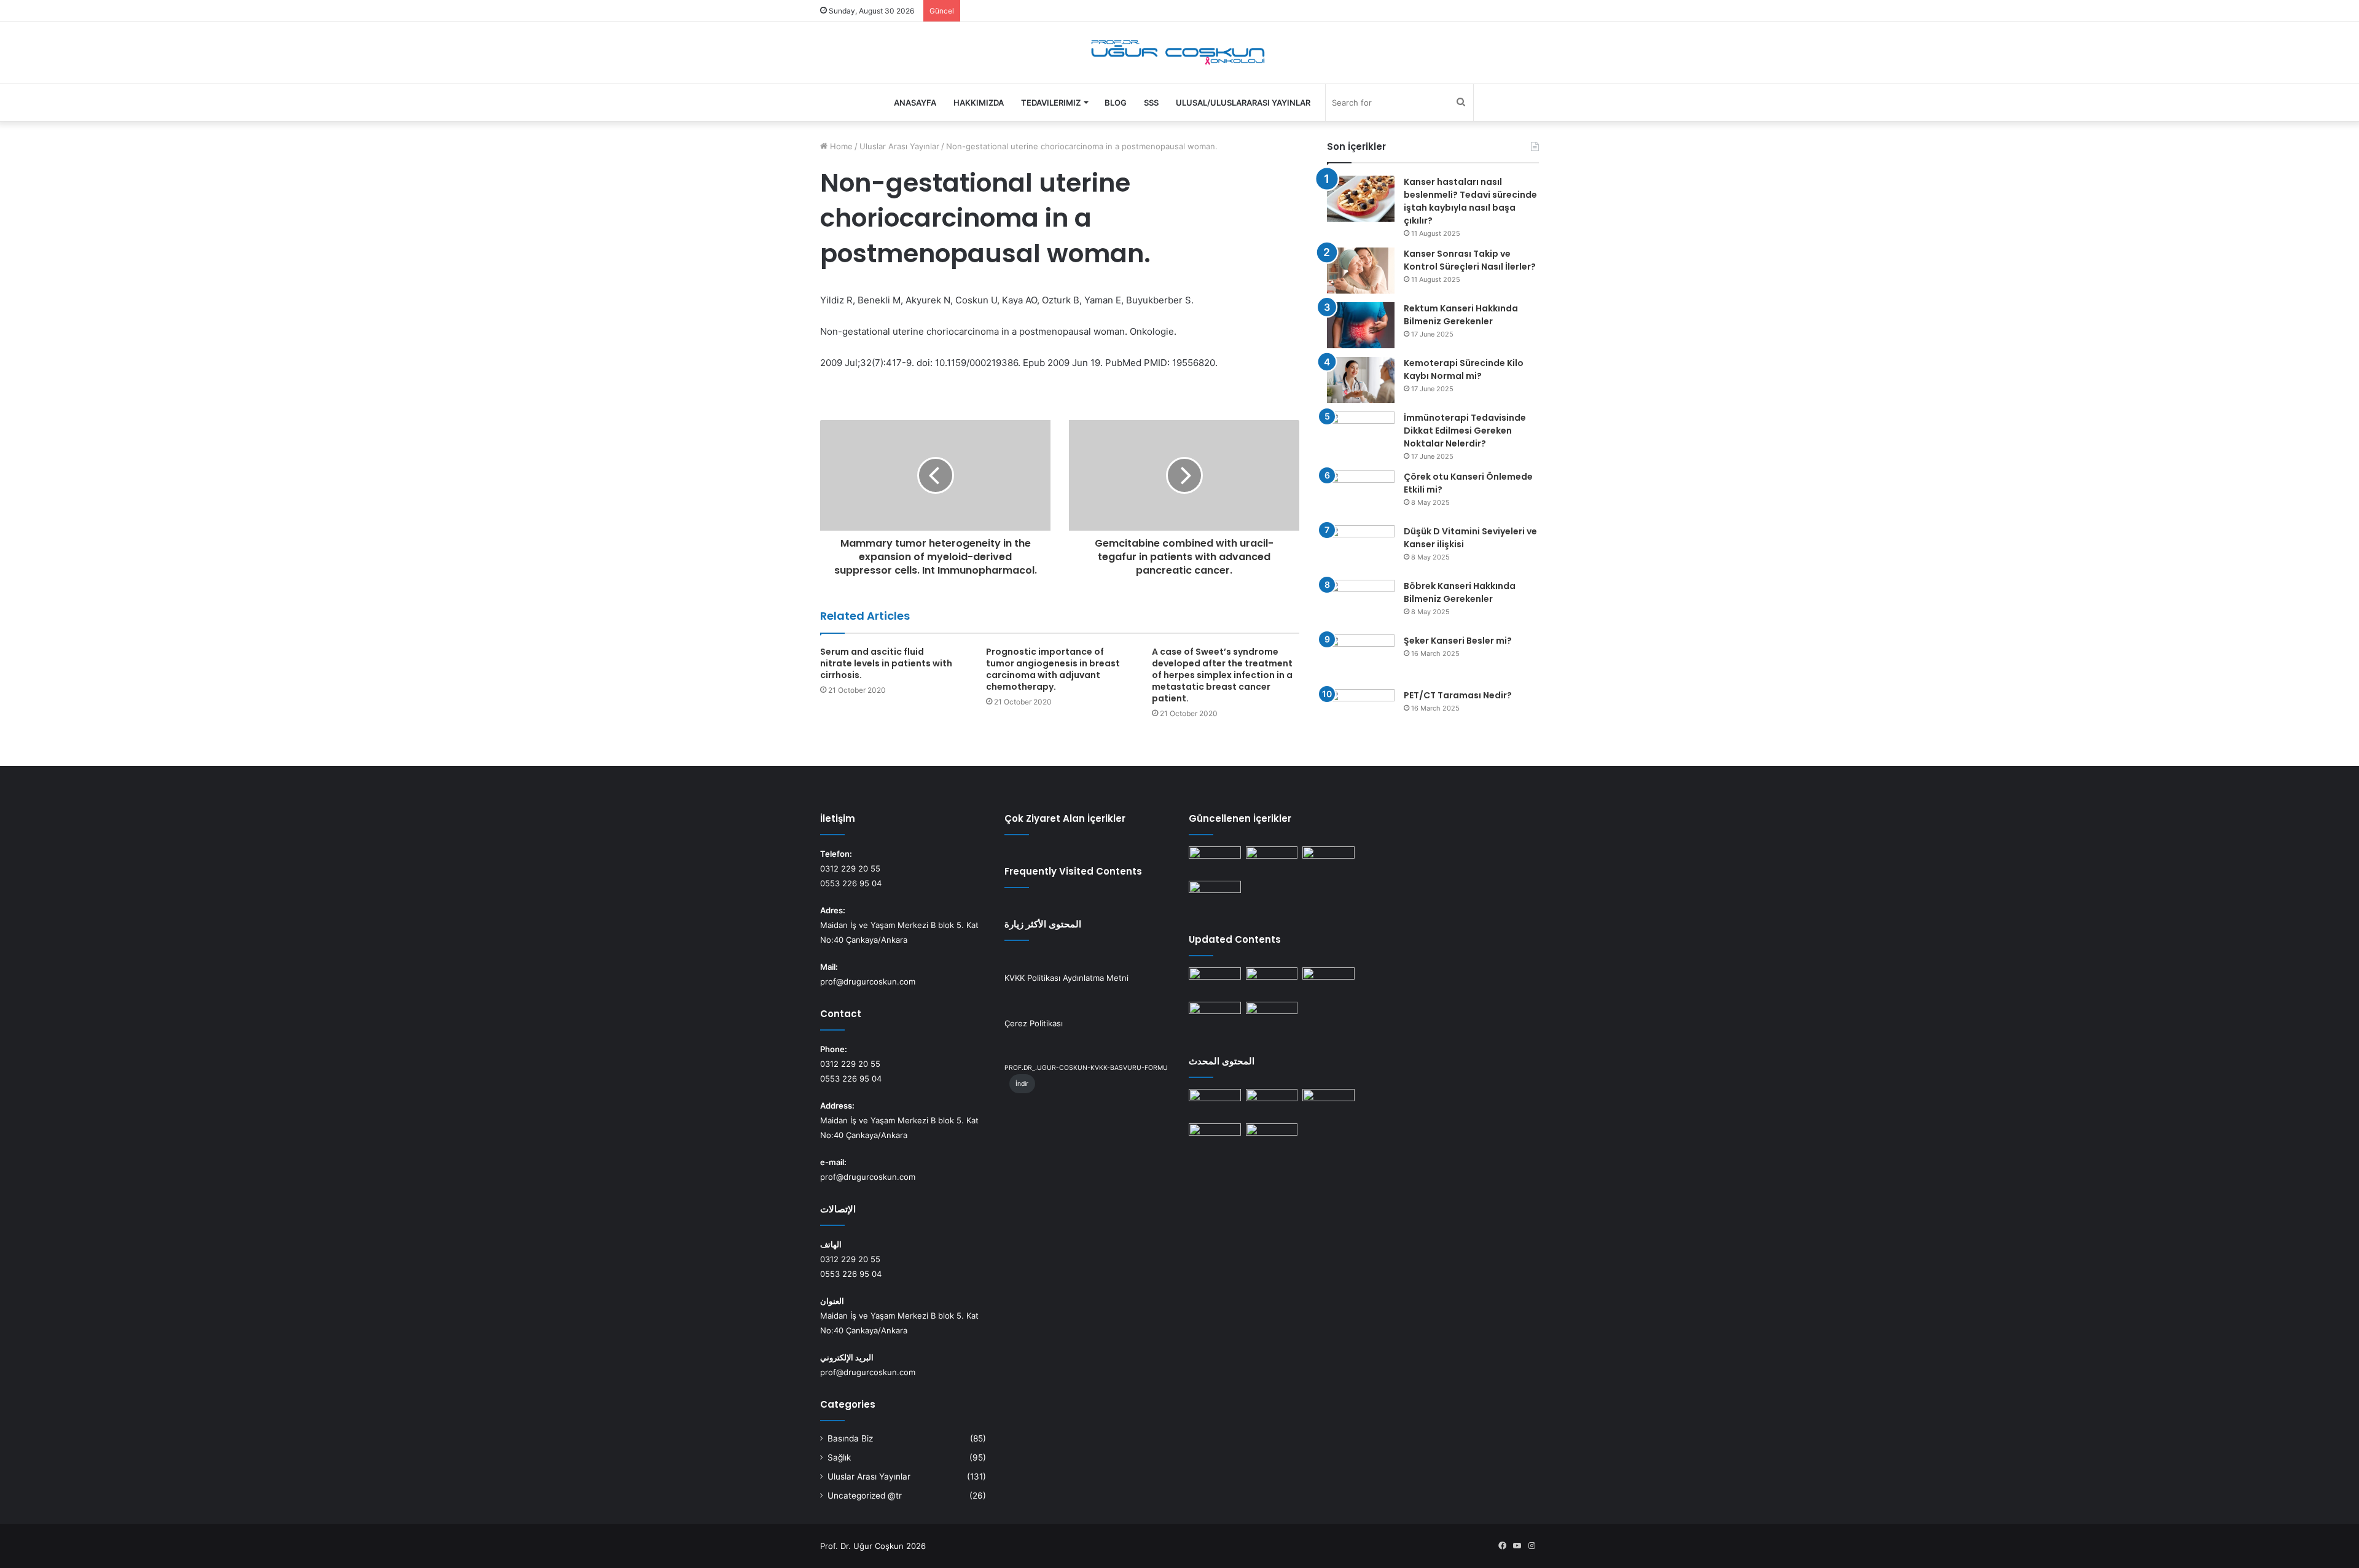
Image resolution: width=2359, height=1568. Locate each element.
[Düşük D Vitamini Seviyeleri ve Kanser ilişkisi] (1361, 548)
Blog (1116, 103)
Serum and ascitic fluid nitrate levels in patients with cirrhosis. (886, 663)
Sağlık (839, 1457)
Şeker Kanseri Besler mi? (1458, 641)
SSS (1151, 103)
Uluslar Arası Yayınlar (899, 146)
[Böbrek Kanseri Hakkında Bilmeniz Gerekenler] (1361, 603)
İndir (1022, 1084)
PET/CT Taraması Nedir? (1458, 695)
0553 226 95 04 (851, 883)
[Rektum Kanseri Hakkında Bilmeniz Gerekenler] (1361, 325)
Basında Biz (850, 1438)
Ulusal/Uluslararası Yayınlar (1243, 103)
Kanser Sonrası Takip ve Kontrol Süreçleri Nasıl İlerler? (1470, 260)
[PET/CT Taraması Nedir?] (1361, 712)
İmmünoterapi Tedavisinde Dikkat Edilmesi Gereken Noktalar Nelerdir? (1465, 431)
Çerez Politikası (1034, 1023)
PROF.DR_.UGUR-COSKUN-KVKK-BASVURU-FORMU (1086, 1068)
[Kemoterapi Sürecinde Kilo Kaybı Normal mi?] (1361, 380)
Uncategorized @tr (865, 1496)
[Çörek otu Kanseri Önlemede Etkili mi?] (1361, 493)
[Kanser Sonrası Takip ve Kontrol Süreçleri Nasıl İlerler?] (1361, 271)
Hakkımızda (979, 103)
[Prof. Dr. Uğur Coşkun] (1180, 53)
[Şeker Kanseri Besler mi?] (1361, 657)
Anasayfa (915, 103)
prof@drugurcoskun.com (868, 981)
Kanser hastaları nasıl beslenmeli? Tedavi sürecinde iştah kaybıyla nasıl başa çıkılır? (1470, 201)
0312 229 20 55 (850, 868)
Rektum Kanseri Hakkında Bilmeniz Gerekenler (1461, 315)
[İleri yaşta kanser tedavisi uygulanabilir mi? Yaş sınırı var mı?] (1215, 861)
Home (840, 146)
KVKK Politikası (1032, 978)
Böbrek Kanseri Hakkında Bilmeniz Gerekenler (1460, 592)
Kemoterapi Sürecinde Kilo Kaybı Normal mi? (1464, 369)
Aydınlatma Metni (1096, 978)
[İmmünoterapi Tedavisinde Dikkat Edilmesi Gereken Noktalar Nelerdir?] (1361, 435)
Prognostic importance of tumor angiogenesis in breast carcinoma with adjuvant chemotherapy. (1053, 669)
